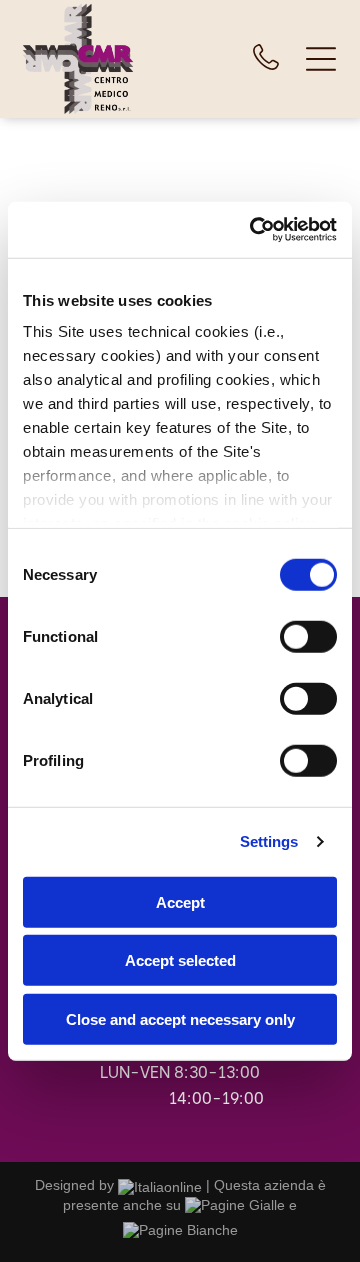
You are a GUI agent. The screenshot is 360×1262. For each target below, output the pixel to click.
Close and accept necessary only (180, 1018)
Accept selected (180, 960)
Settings (269, 841)
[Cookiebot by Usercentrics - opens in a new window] (254, 230)
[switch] (308, 636)
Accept (180, 901)
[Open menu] (321, 59)
